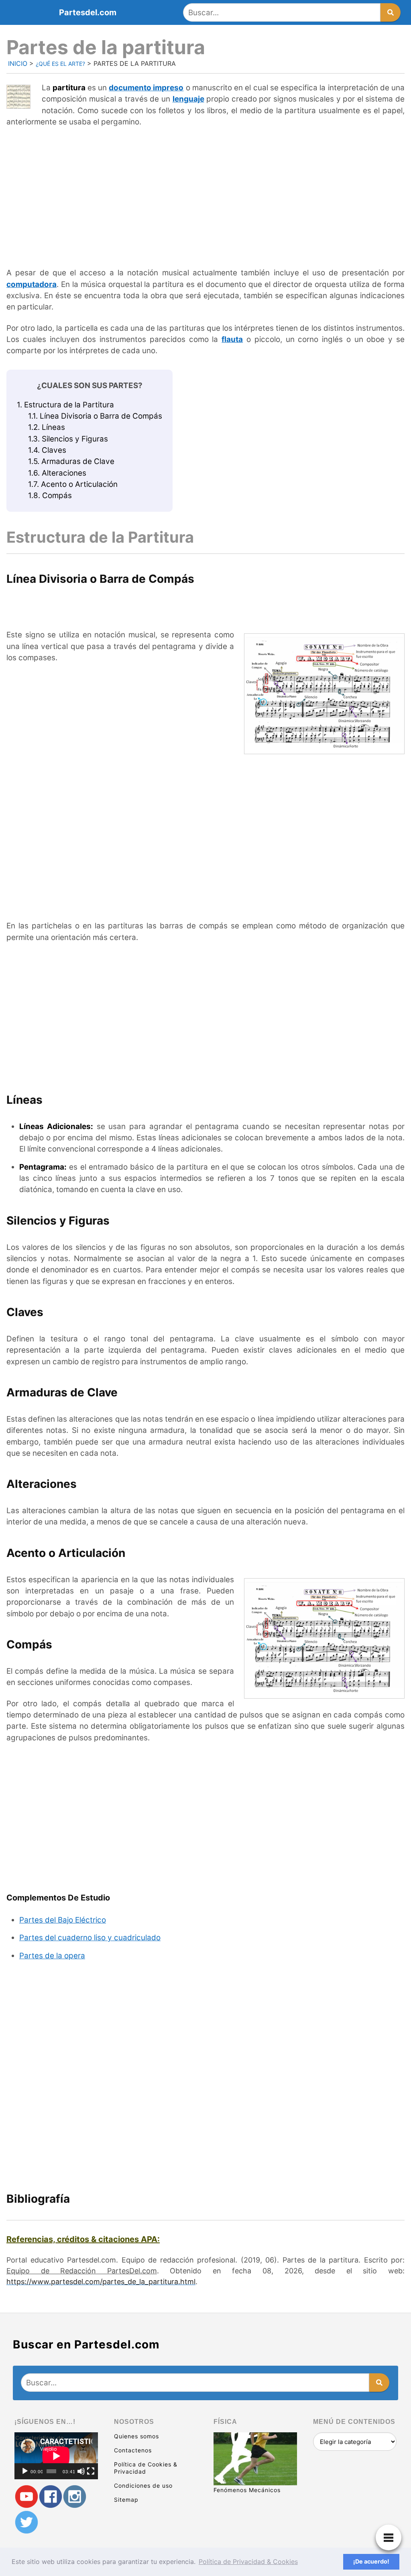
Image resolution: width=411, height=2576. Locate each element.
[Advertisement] (205, 193)
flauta (232, 339)
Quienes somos (136, 2436)
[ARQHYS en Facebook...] (51, 2497)
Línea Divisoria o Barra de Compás (95, 416)
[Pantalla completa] (91, 2471)
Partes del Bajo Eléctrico (63, 1920)
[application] (56, 2456)
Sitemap (126, 2500)
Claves (47, 450)
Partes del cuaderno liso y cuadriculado (90, 1938)
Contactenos (133, 2450)
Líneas (47, 427)
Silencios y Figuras (68, 439)
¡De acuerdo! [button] (371, 2561)
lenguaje (188, 99)
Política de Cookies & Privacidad (146, 2468)
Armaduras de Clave (71, 461)
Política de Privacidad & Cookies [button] (248, 2562)
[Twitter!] (26, 2522)
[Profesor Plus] (26, 2497)
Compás (50, 495)
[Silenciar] (81, 2471)
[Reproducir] (25, 2471)
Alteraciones (57, 473)
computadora (32, 284)
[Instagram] (75, 2497)
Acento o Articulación (73, 484)
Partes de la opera (52, 1956)
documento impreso (146, 88)
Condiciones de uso (143, 2485)
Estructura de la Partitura (65, 405)
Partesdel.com (88, 12)
